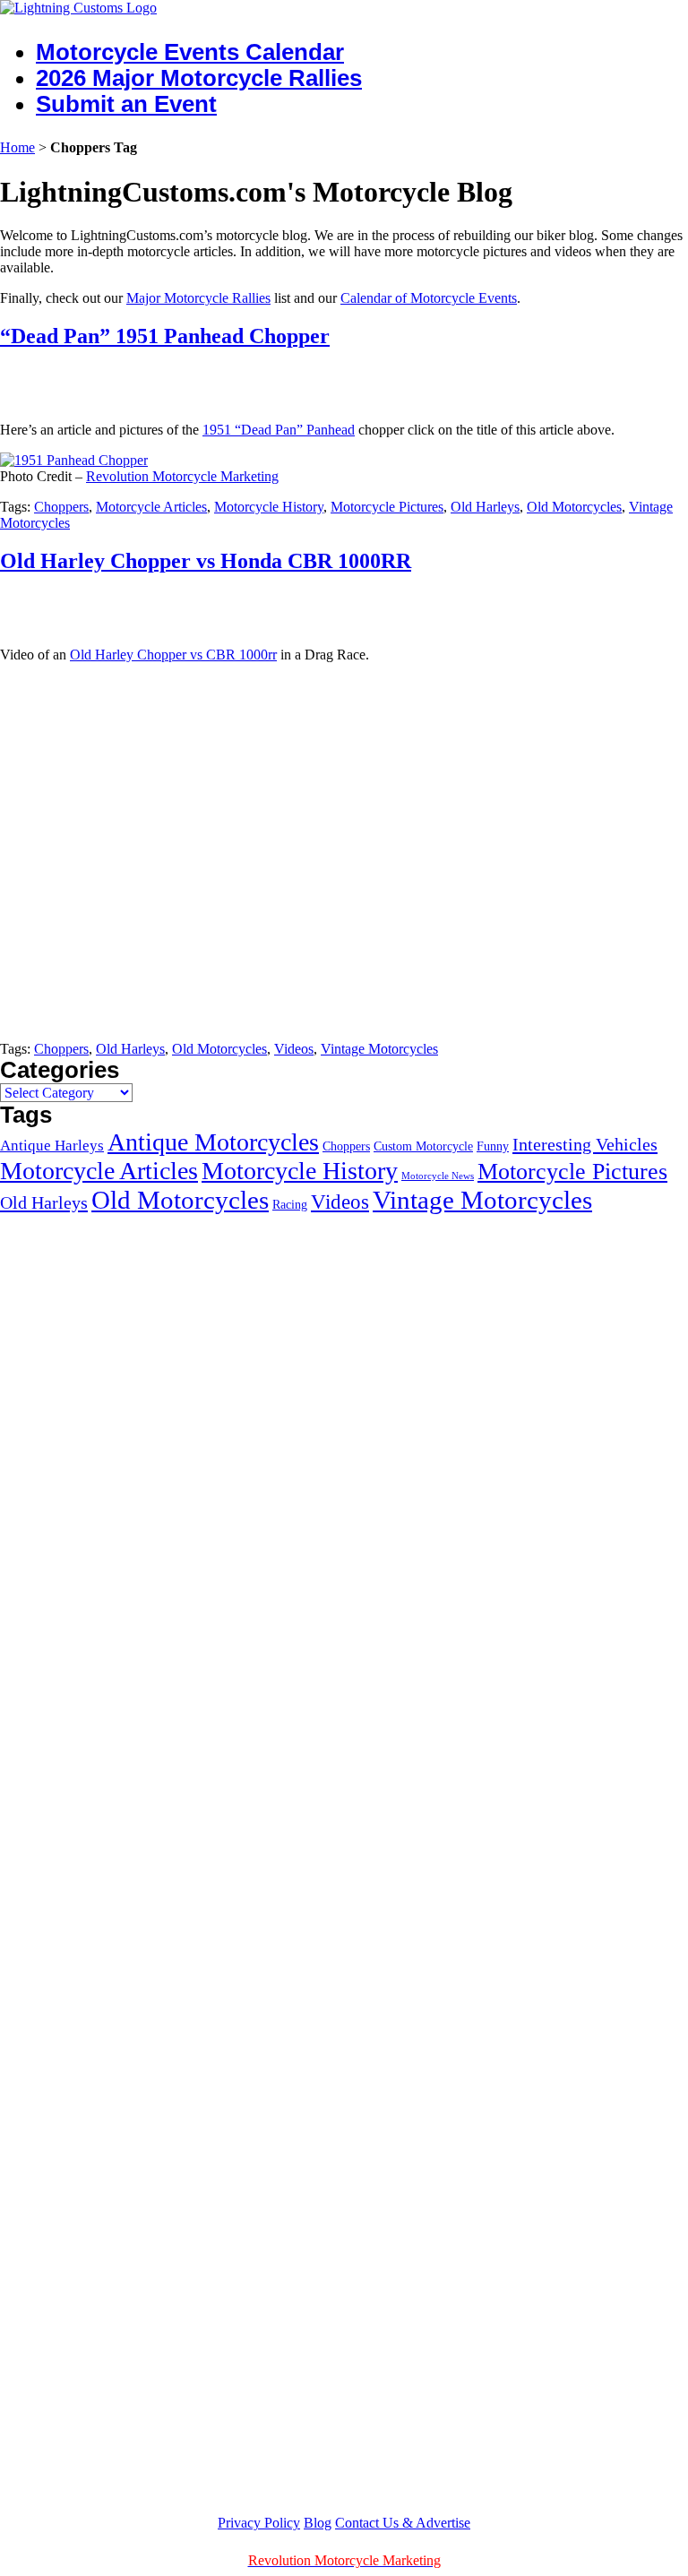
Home (17, 147)
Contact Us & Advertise (403, 2523)
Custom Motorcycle (423, 1146)
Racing (290, 1204)
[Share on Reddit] (81, 381)
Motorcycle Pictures (387, 507)
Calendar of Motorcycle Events (429, 298)
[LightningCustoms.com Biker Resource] (78, 8)
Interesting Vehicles (585, 1144)
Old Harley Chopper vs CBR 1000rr (173, 655)
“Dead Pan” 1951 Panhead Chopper (165, 336)
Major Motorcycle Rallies (198, 298)
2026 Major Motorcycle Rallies (199, 78)
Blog (318, 2523)
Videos (294, 1049)
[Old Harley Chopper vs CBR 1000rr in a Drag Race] (291, 1018)
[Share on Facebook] (14, 381)
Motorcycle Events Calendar (190, 52)
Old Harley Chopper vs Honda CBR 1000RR (206, 561)
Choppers (61, 507)
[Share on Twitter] (47, 381)
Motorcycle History (269, 507)
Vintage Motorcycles (379, 1049)
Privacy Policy (259, 2523)
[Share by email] (114, 381)
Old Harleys (485, 507)
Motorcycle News (438, 1176)
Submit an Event (126, 104)
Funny (493, 1146)
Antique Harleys (52, 1146)
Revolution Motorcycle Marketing (182, 476)
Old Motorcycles (574, 507)
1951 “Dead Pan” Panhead (279, 430)
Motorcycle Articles (151, 507)
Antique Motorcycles (213, 1142)
